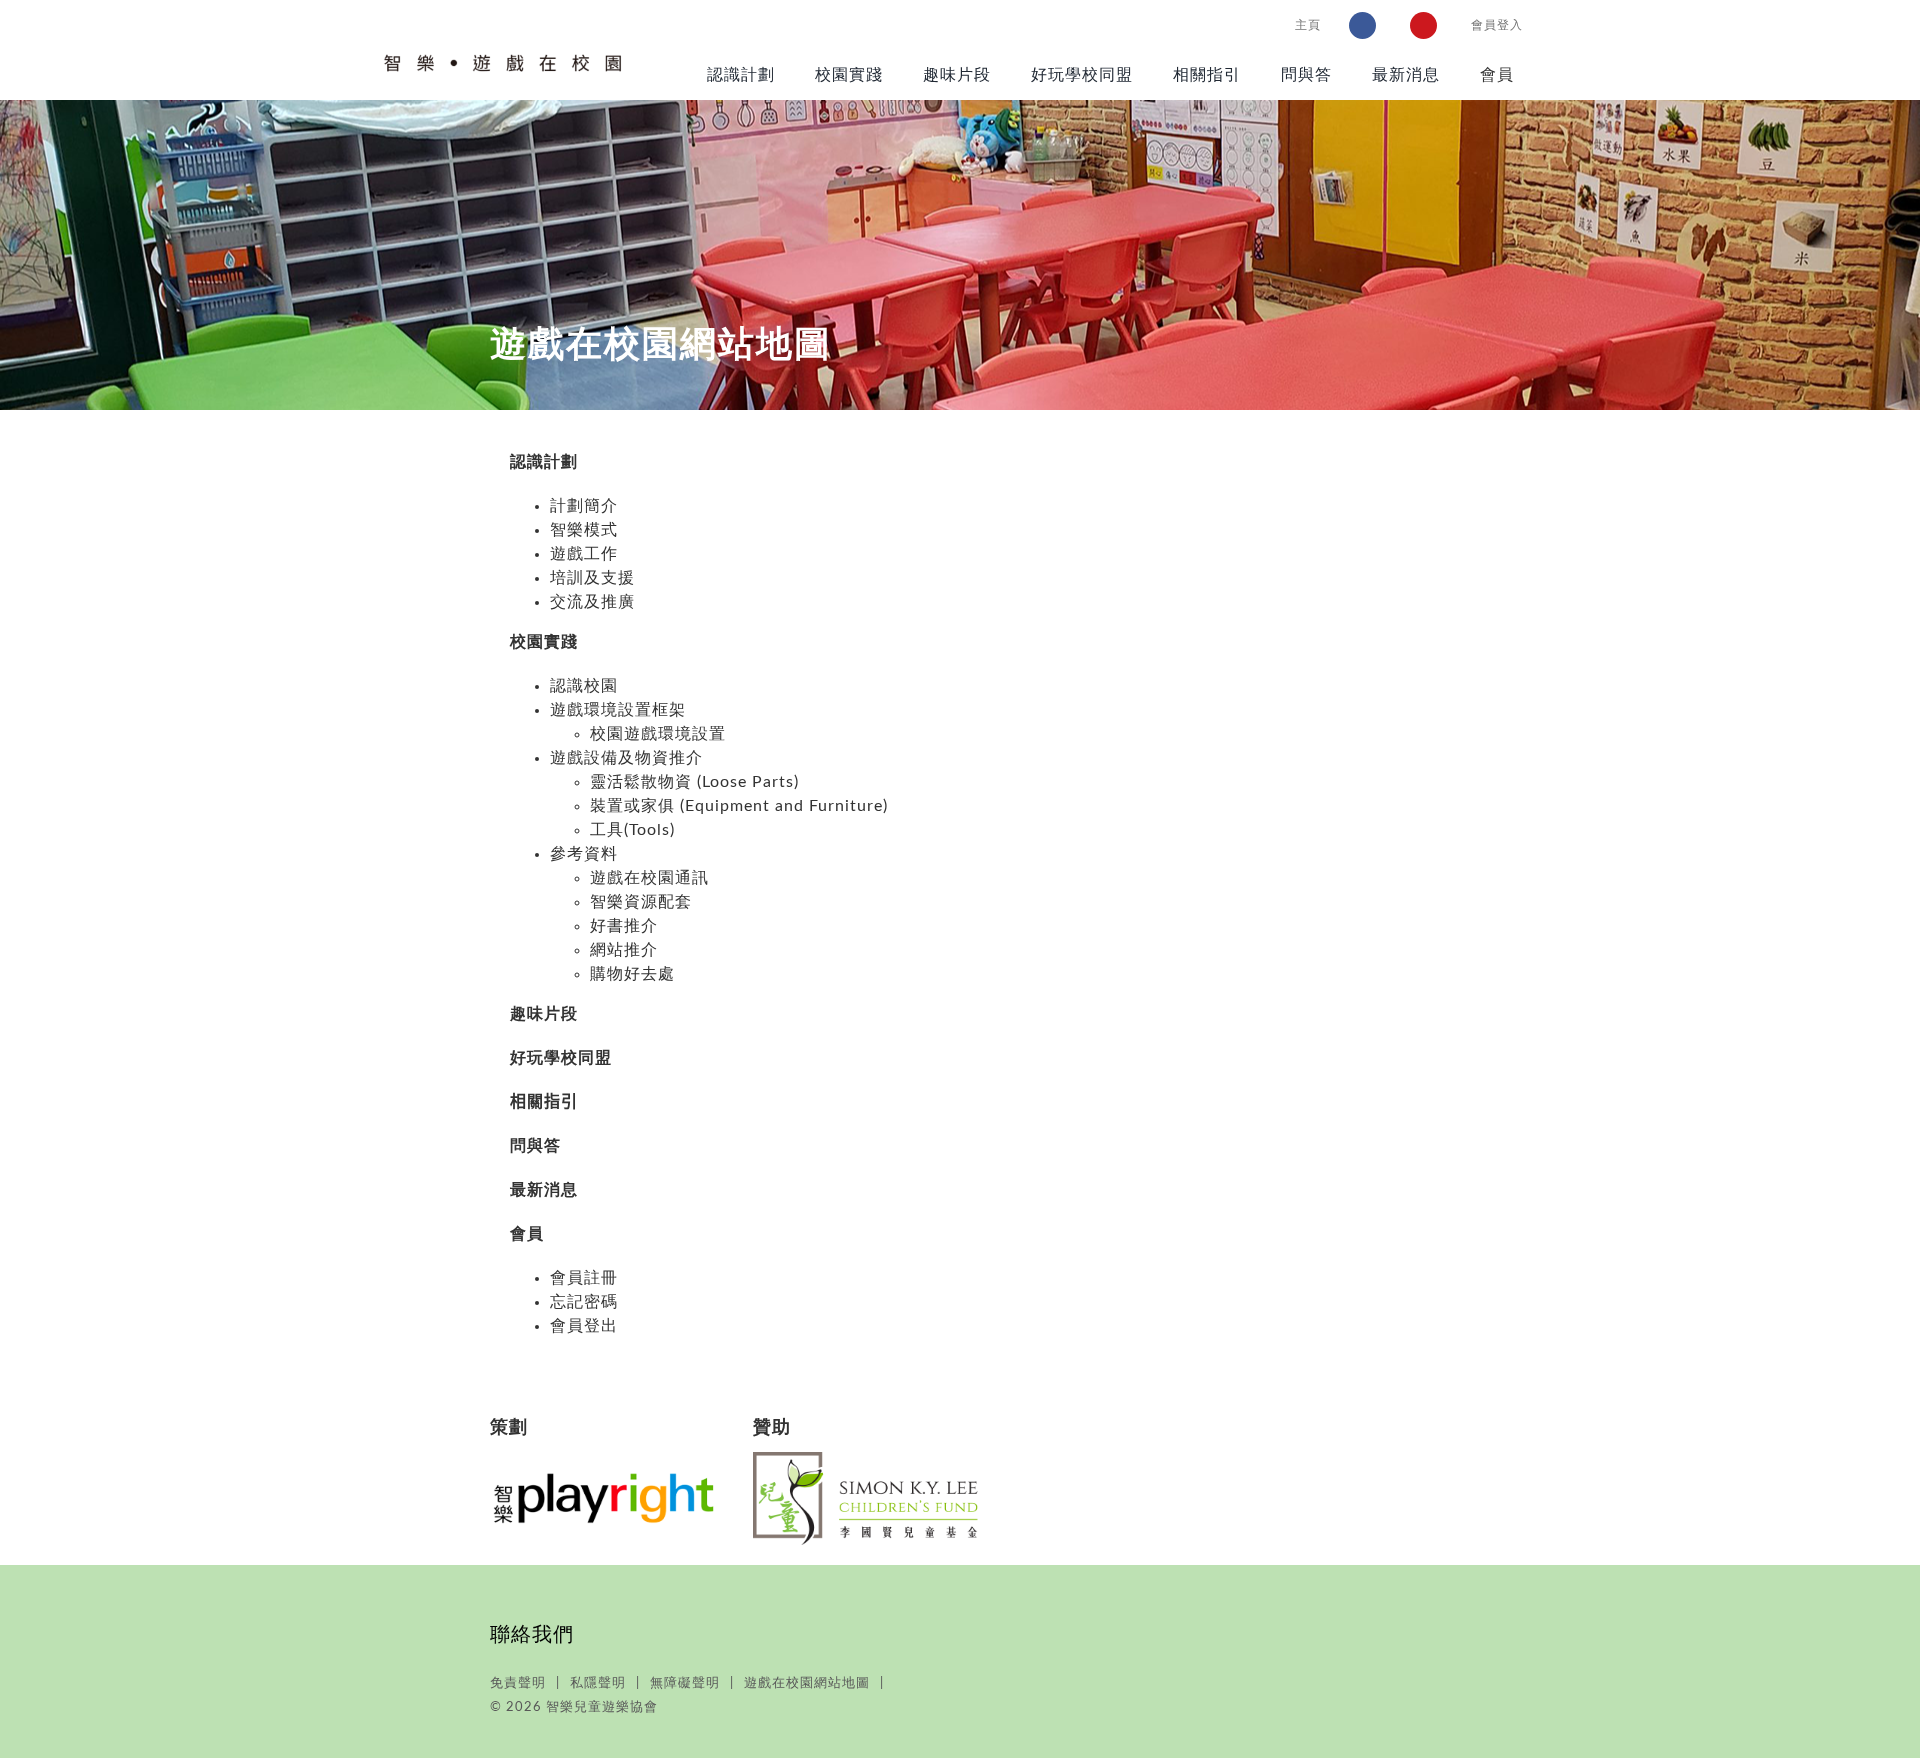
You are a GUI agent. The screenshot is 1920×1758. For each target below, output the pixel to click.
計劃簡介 (584, 506)
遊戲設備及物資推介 (626, 758)
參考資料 (584, 854)
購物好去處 (632, 974)
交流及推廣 (592, 602)
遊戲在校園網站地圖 (807, 1683)
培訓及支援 (592, 578)
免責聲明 (518, 1683)
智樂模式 (584, 530)
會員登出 (584, 1326)
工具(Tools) (632, 830)
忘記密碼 (584, 1302)
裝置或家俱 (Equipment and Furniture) (739, 806)
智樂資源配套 (641, 902)
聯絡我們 (532, 1635)
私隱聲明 (598, 1683)
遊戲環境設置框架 (618, 710)
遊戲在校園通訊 (649, 878)
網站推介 (624, 950)
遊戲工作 (584, 554)
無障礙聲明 (685, 1683)
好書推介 (624, 926)
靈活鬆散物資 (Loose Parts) (694, 782)
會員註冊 (584, 1278)
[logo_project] (510, 62)
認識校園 (584, 686)
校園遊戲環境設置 (658, 734)
